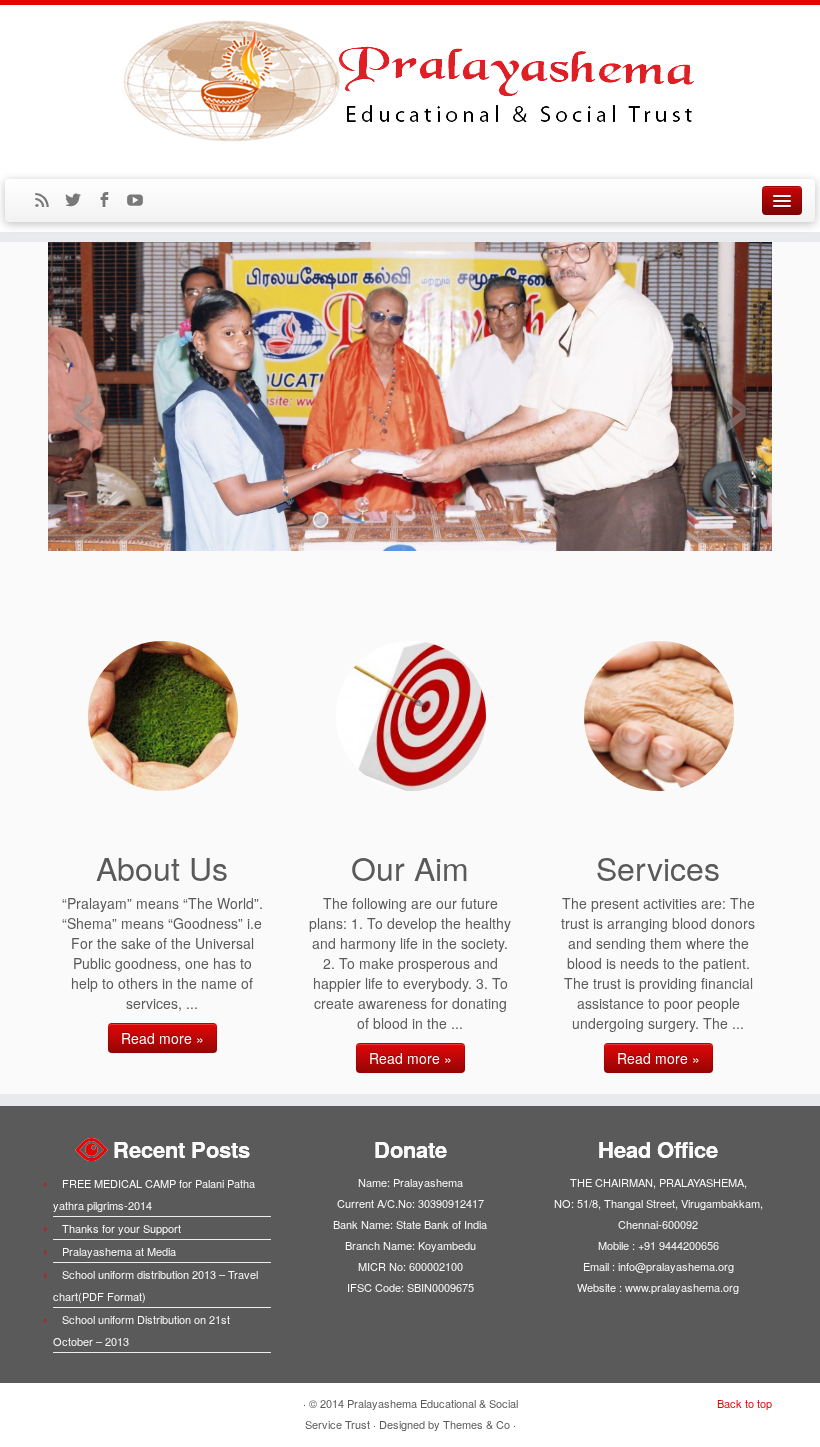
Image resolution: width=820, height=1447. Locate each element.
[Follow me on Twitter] (79, 201)
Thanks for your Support (121, 1228)
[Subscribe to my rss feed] (48, 201)
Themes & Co (476, 1424)
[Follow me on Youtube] (141, 201)
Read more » (162, 1038)
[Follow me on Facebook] (110, 201)
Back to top (744, 1403)
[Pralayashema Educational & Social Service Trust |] (410, 80)
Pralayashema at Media (119, 1251)
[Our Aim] (411, 716)
